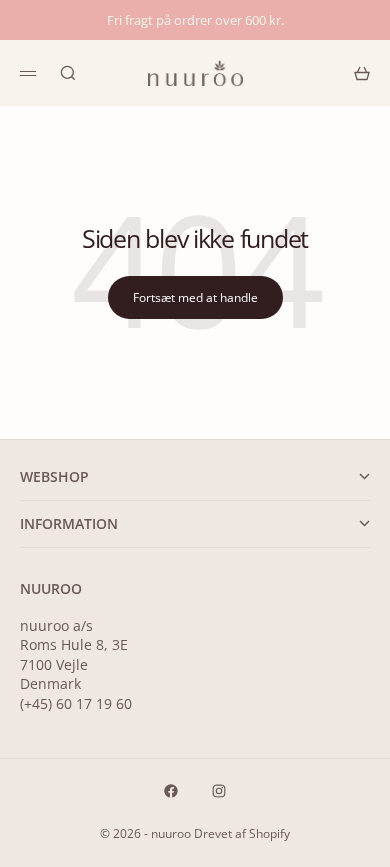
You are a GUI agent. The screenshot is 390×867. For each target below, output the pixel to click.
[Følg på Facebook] (171, 791)
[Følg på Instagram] (219, 791)
